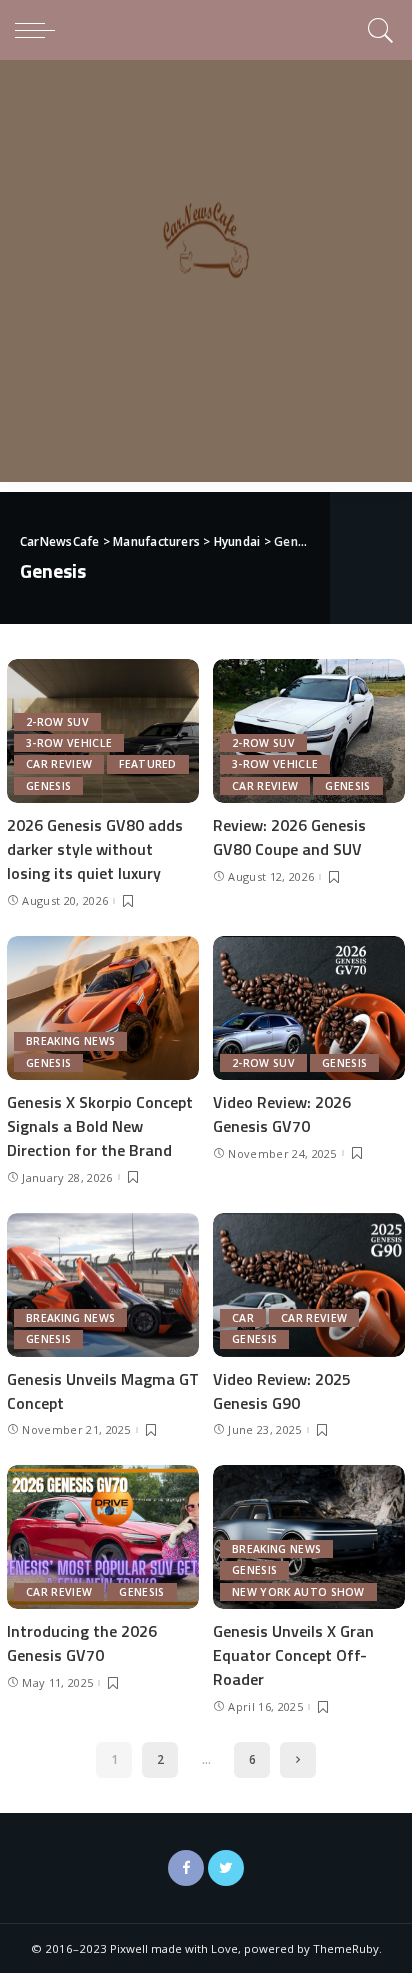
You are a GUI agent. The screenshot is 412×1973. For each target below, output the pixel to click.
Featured (148, 764)
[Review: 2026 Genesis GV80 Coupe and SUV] (309, 731)
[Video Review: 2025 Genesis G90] (309, 1285)
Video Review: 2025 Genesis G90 (282, 1391)
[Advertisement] (206, 276)
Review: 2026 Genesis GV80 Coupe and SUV (289, 837)
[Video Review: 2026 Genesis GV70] (309, 1008)
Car (243, 1318)
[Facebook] (186, 1868)
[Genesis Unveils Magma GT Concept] (103, 1285)
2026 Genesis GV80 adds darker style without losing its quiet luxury (95, 849)
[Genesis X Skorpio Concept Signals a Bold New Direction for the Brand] (103, 1008)
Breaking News (70, 1041)
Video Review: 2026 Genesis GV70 (282, 1114)
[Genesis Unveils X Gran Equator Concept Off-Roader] (309, 1537)
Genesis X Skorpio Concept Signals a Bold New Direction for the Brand (100, 1126)
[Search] (377, 30)
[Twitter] (226, 1868)
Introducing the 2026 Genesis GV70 (82, 1643)
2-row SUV (57, 722)
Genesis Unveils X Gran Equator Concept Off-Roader (293, 1655)
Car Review (59, 764)
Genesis (48, 786)
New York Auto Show (298, 1592)
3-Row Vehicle (69, 743)
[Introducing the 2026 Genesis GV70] (103, 1537)
